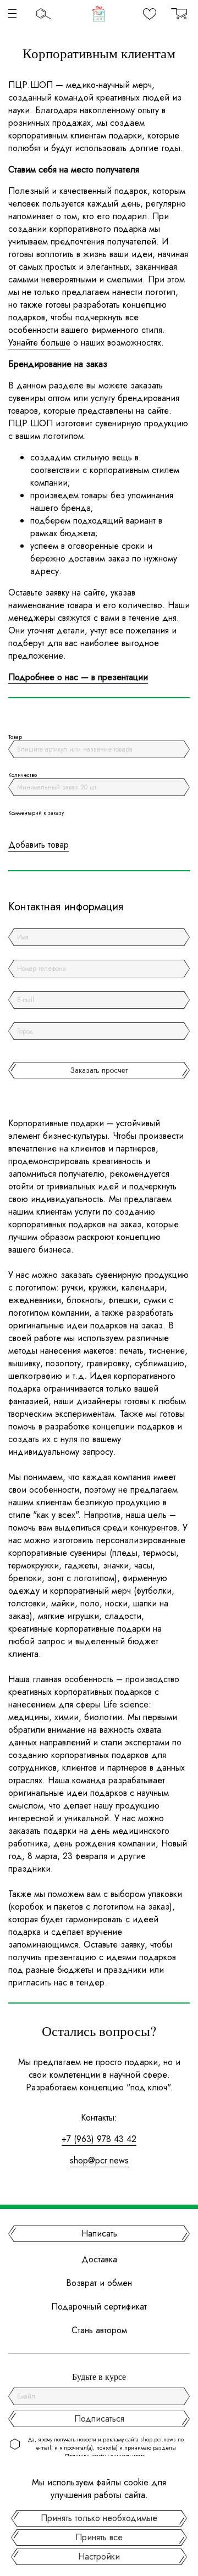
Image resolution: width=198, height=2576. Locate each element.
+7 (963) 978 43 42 (99, 2139)
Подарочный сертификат (99, 2307)
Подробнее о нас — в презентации (78, 677)
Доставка (99, 2259)
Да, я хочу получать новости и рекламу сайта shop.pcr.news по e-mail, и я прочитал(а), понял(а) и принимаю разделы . (106, 2448)
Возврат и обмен (99, 2283)
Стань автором (99, 2330)
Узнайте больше (39, 343)
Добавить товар (38, 845)
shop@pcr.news (99, 2160)
